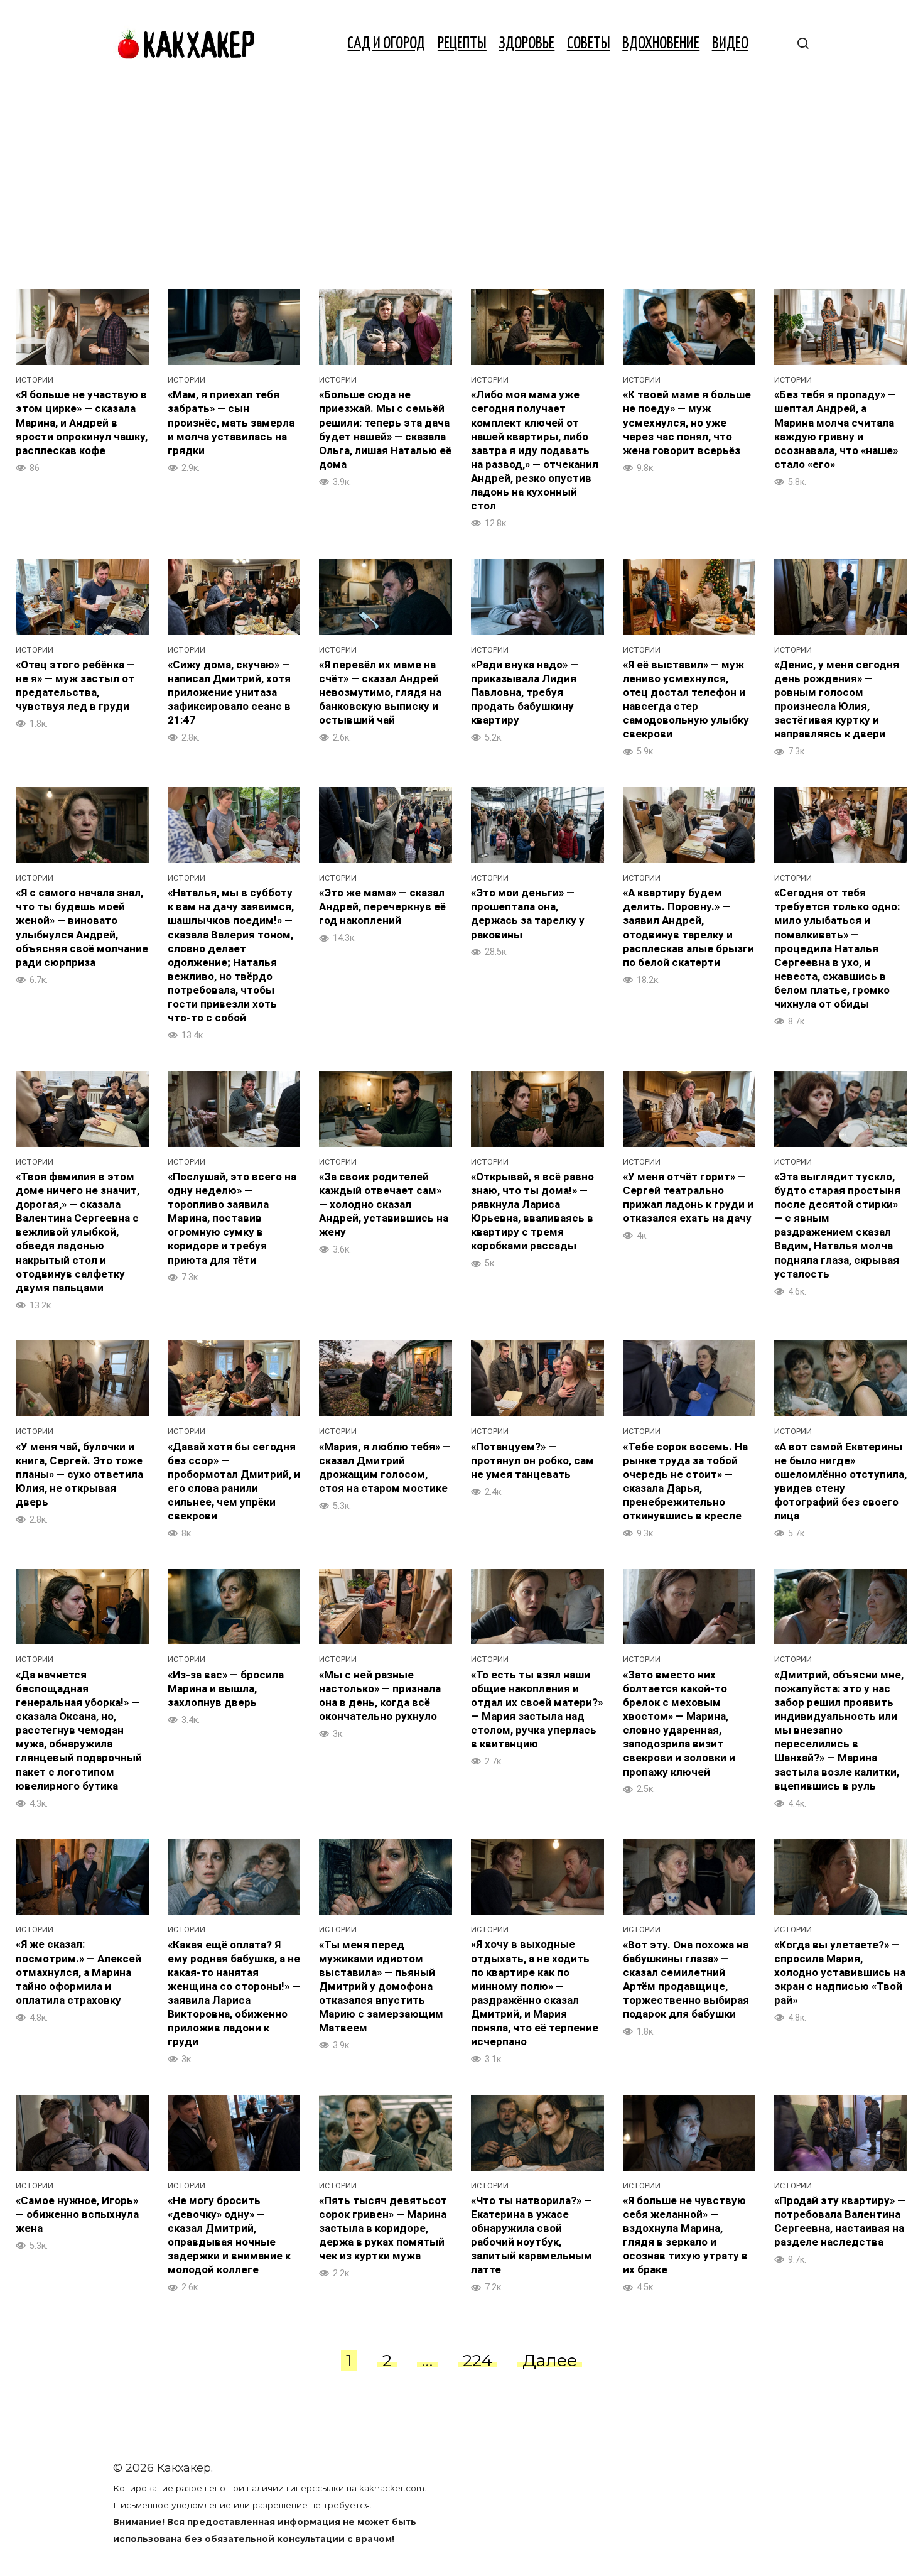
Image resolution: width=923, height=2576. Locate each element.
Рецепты (462, 44)
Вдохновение (661, 44)
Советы (589, 44)
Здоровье (526, 44)
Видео (730, 44)
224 (478, 2360)
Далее (550, 2360)
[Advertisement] (462, 182)
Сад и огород (386, 44)
